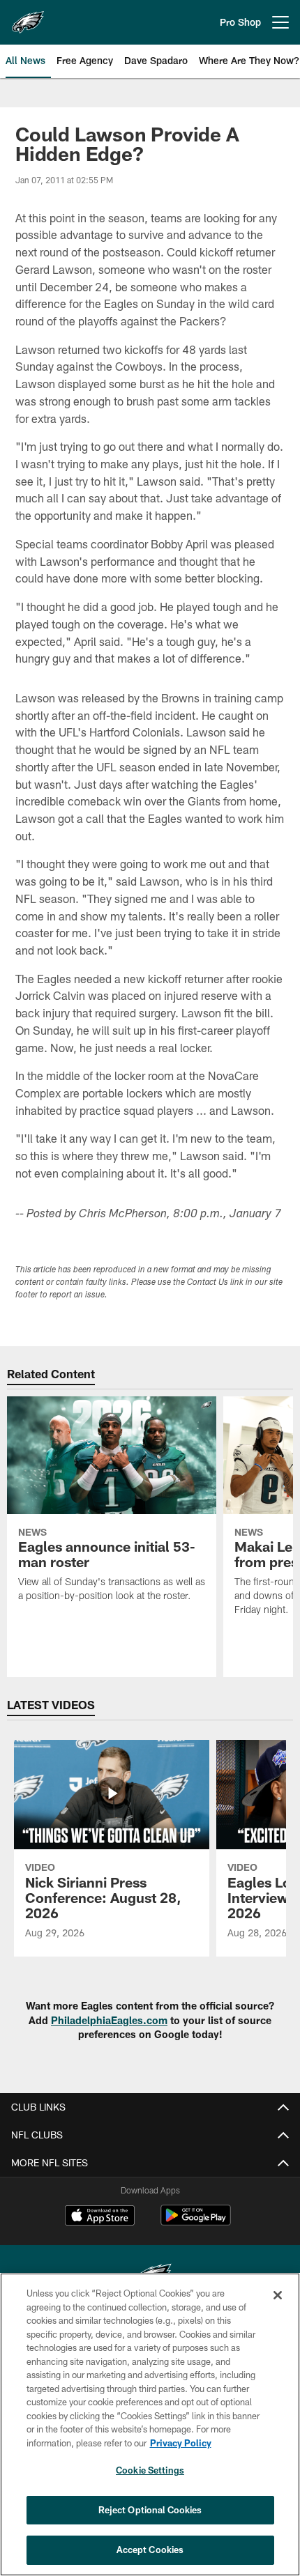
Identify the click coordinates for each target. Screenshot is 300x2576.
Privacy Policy (181, 2443)
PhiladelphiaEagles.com (109, 2020)
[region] (150, 2424)
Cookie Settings (150, 2470)
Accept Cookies (150, 2550)
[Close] (278, 2295)
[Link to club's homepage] (28, 17)
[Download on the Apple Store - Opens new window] (100, 2217)
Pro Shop (240, 22)
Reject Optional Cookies (150, 2510)
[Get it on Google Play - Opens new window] (196, 2222)
